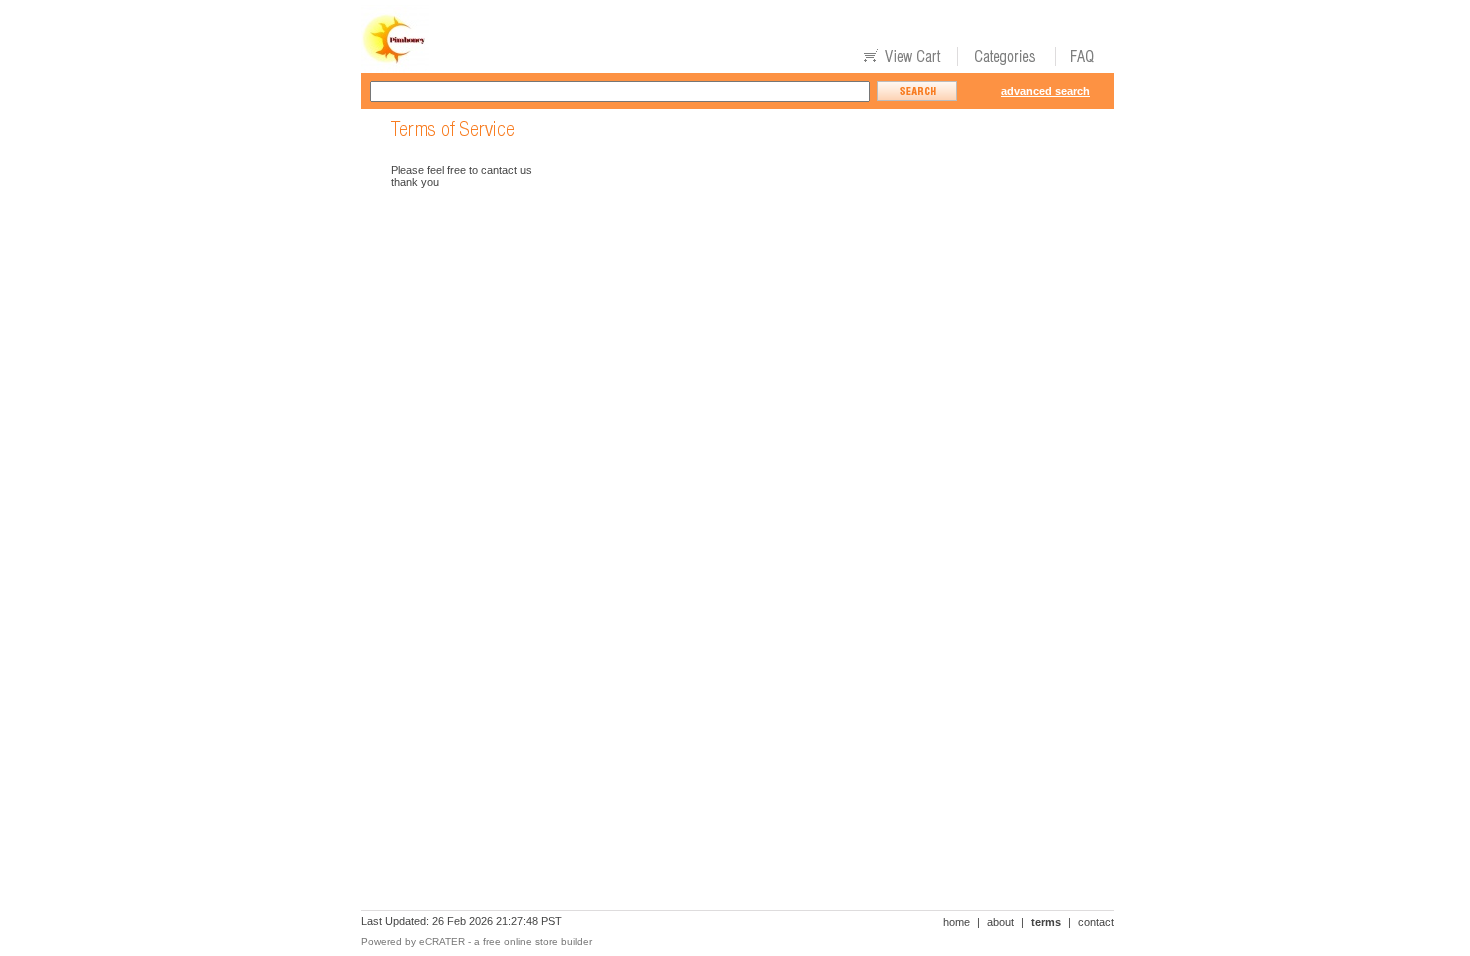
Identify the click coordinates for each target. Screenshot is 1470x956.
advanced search (1045, 91)
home (956, 922)
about (1000, 922)
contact (1096, 922)
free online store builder (537, 941)
